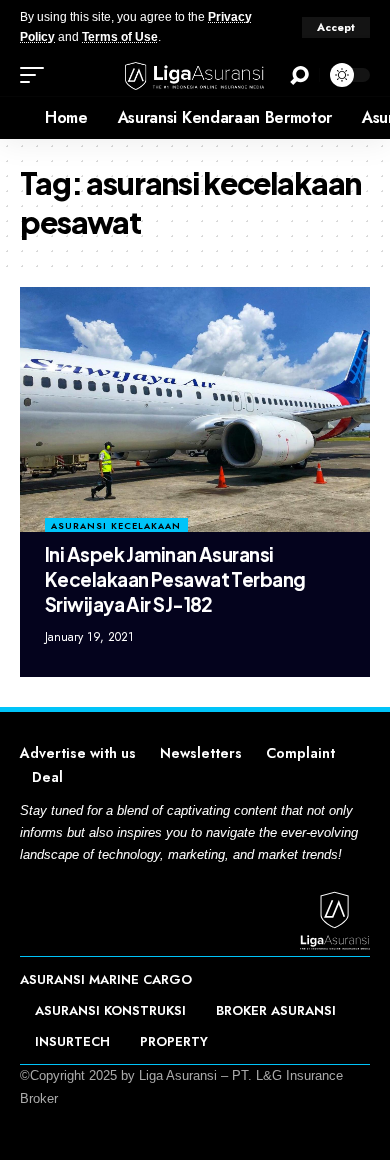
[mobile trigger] (37, 75)
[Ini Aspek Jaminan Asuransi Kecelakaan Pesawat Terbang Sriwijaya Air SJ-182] (195, 409)
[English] (15, 118)
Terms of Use (120, 37)
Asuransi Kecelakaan (116, 525)
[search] (299, 75)
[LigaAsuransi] (195, 75)
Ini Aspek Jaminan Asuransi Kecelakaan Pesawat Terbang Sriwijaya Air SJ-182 (175, 578)
